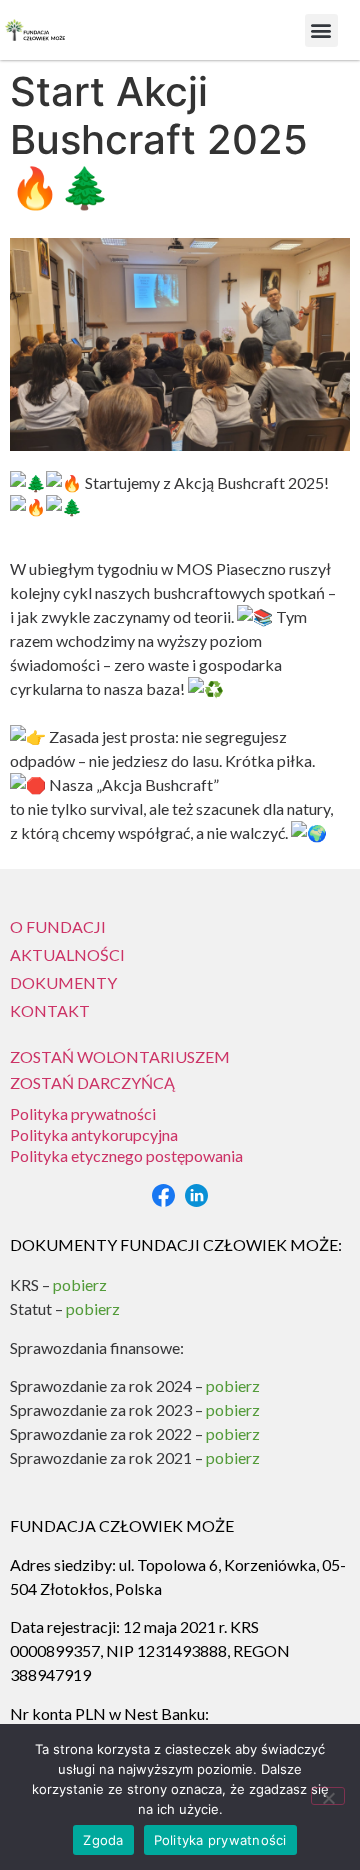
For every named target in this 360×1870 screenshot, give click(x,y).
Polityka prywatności (83, 1113)
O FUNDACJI (58, 926)
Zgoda (103, 1840)
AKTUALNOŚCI (67, 954)
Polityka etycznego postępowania (126, 1155)
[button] (321, 30)
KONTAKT (50, 1010)
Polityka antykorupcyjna (94, 1134)
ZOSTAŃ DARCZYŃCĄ (92, 1082)
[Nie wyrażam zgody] (328, 1796)
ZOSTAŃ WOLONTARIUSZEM (120, 1056)
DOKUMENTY (63, 982)
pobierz (233, 1385)
